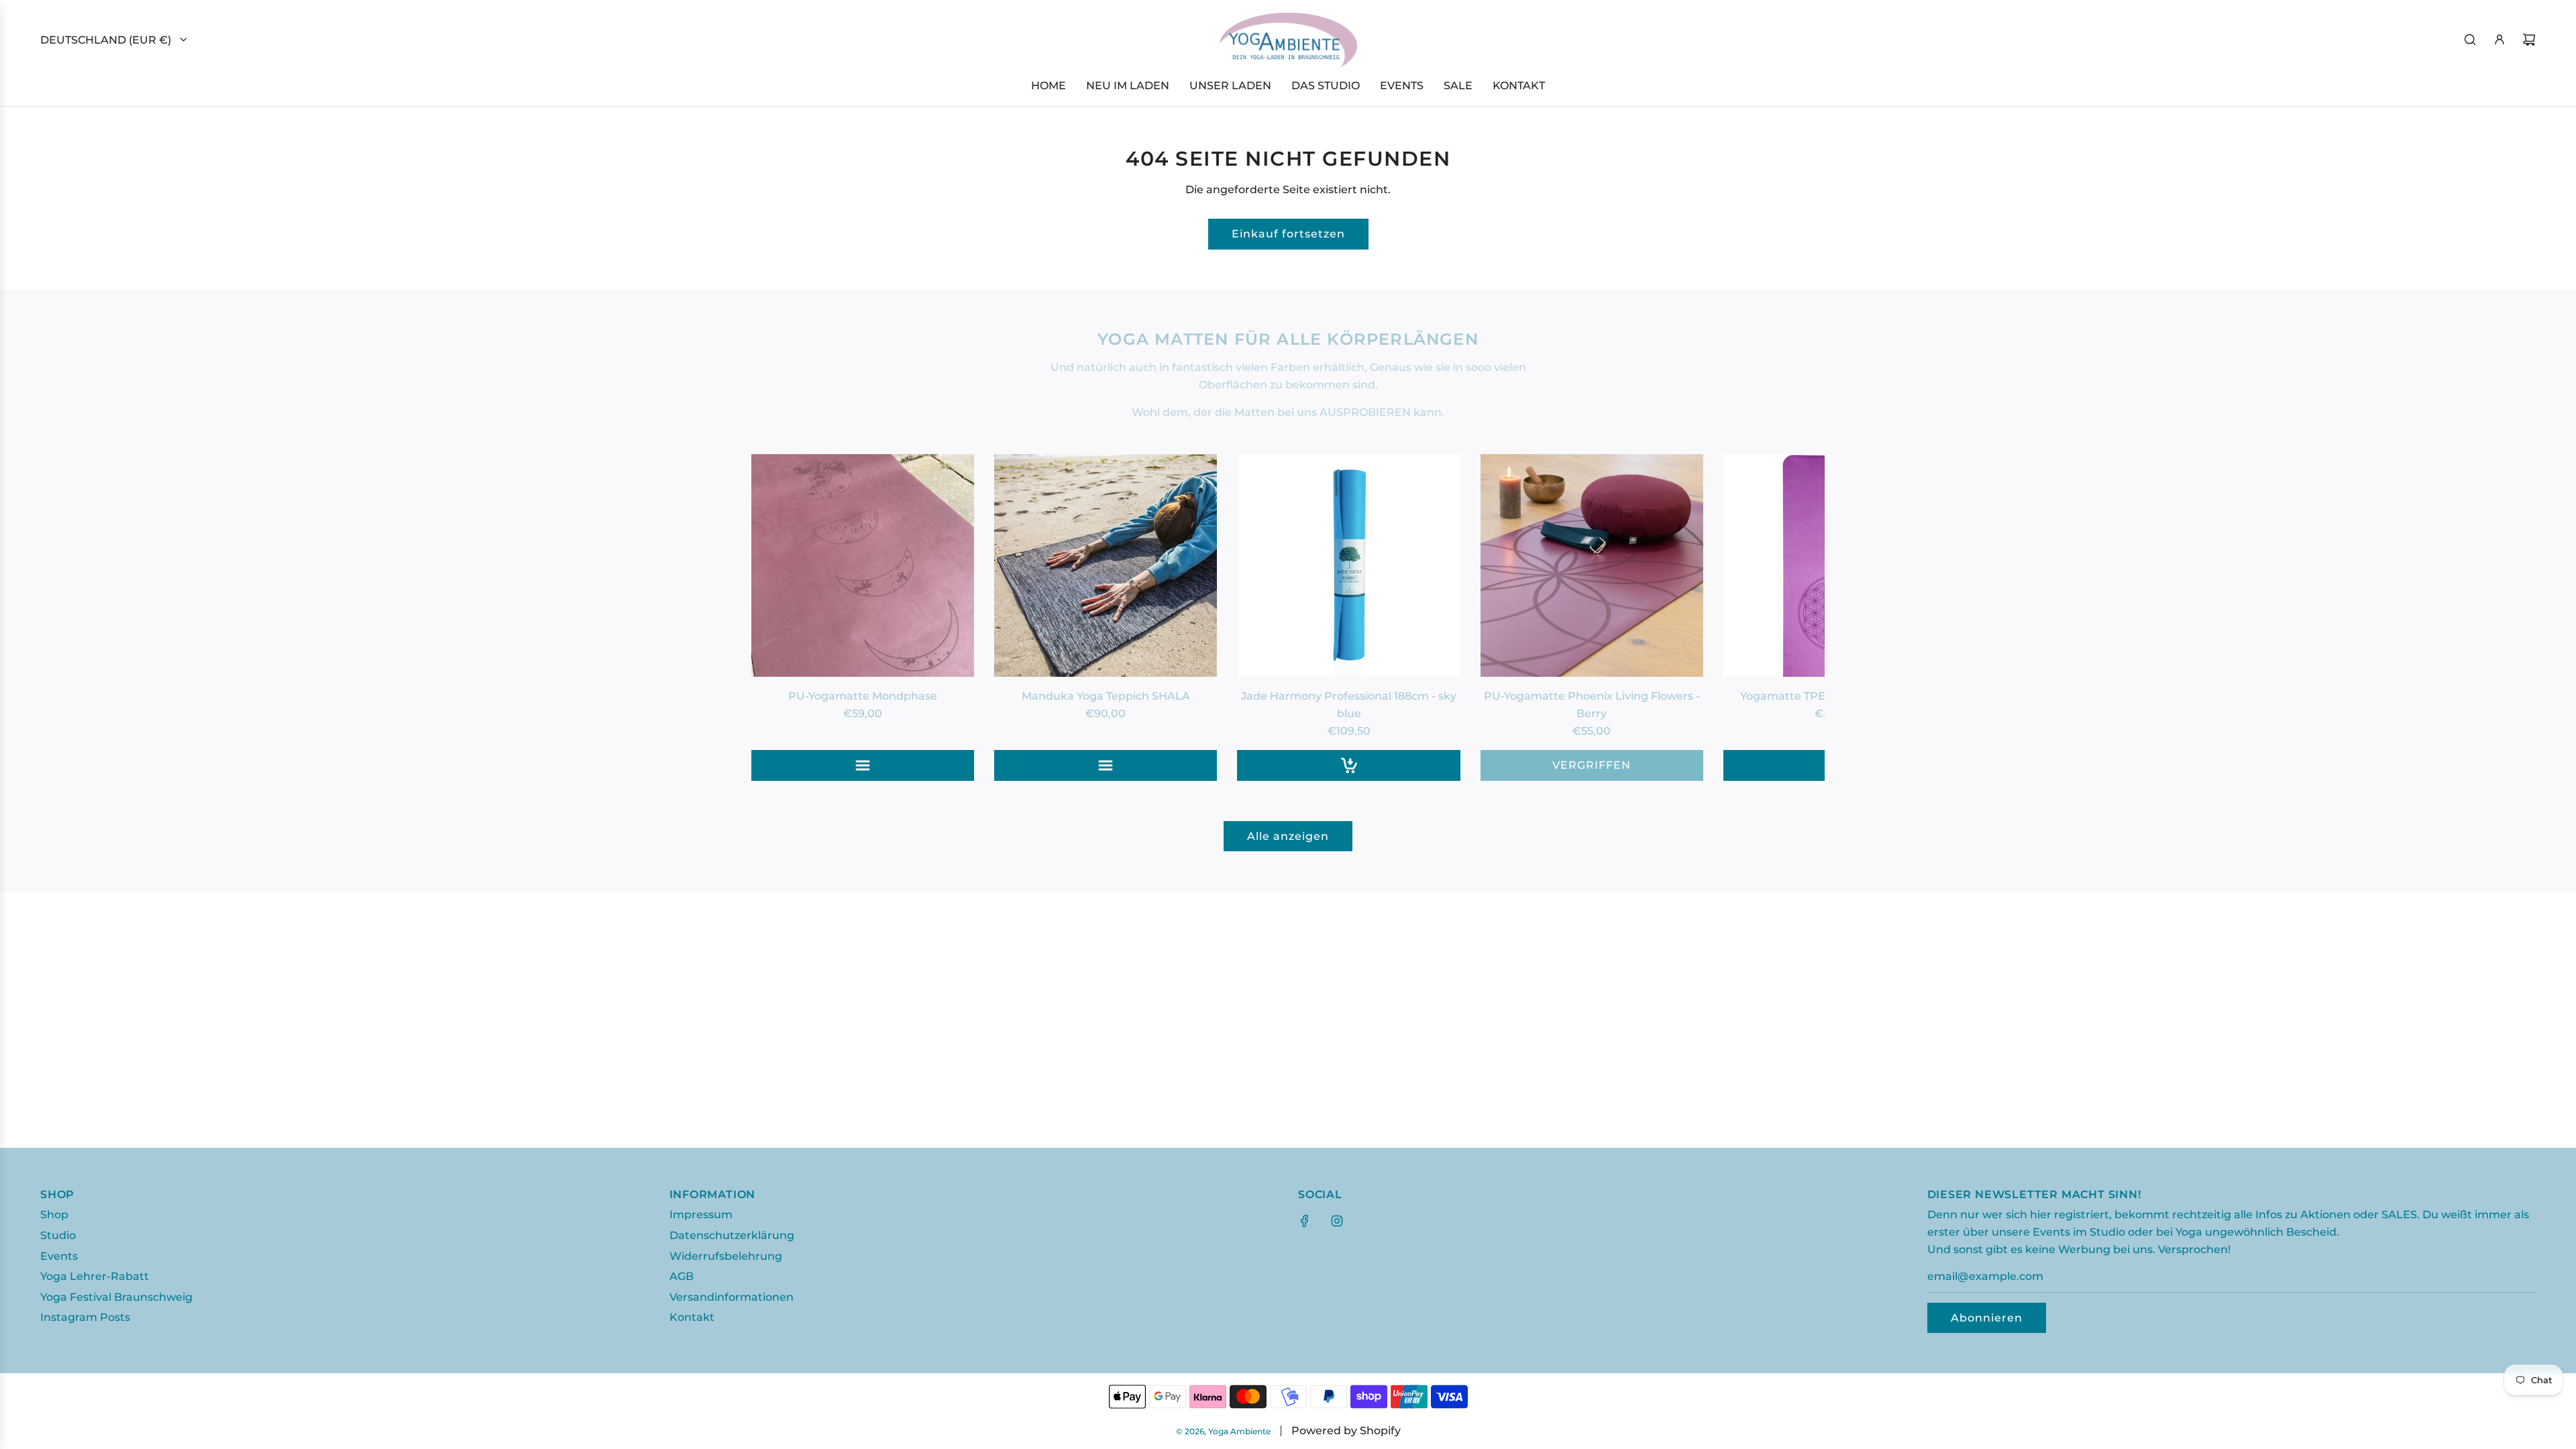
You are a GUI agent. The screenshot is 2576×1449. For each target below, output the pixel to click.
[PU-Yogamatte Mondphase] (863, 566)
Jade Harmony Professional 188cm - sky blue (1349, 705)
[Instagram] (1337, 1221)
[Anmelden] (2500, 40)
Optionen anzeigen (863, 765)
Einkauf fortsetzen (1288, 234)
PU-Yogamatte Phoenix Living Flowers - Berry (1592, 705)
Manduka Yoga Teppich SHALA (1106, 696)
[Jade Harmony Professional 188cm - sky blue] (1348, 566)
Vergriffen (1592, 765)
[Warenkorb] (2529, 40)
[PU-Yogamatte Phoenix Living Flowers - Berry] (1592, 566)
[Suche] (2470, 40)
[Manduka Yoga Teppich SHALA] (1106, 566)
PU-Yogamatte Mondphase (863, 696)
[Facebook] (1305, 1221)
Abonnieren (1987, 1318)
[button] (776, 617)
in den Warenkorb (1349, 765)
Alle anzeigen (1288, 836)
